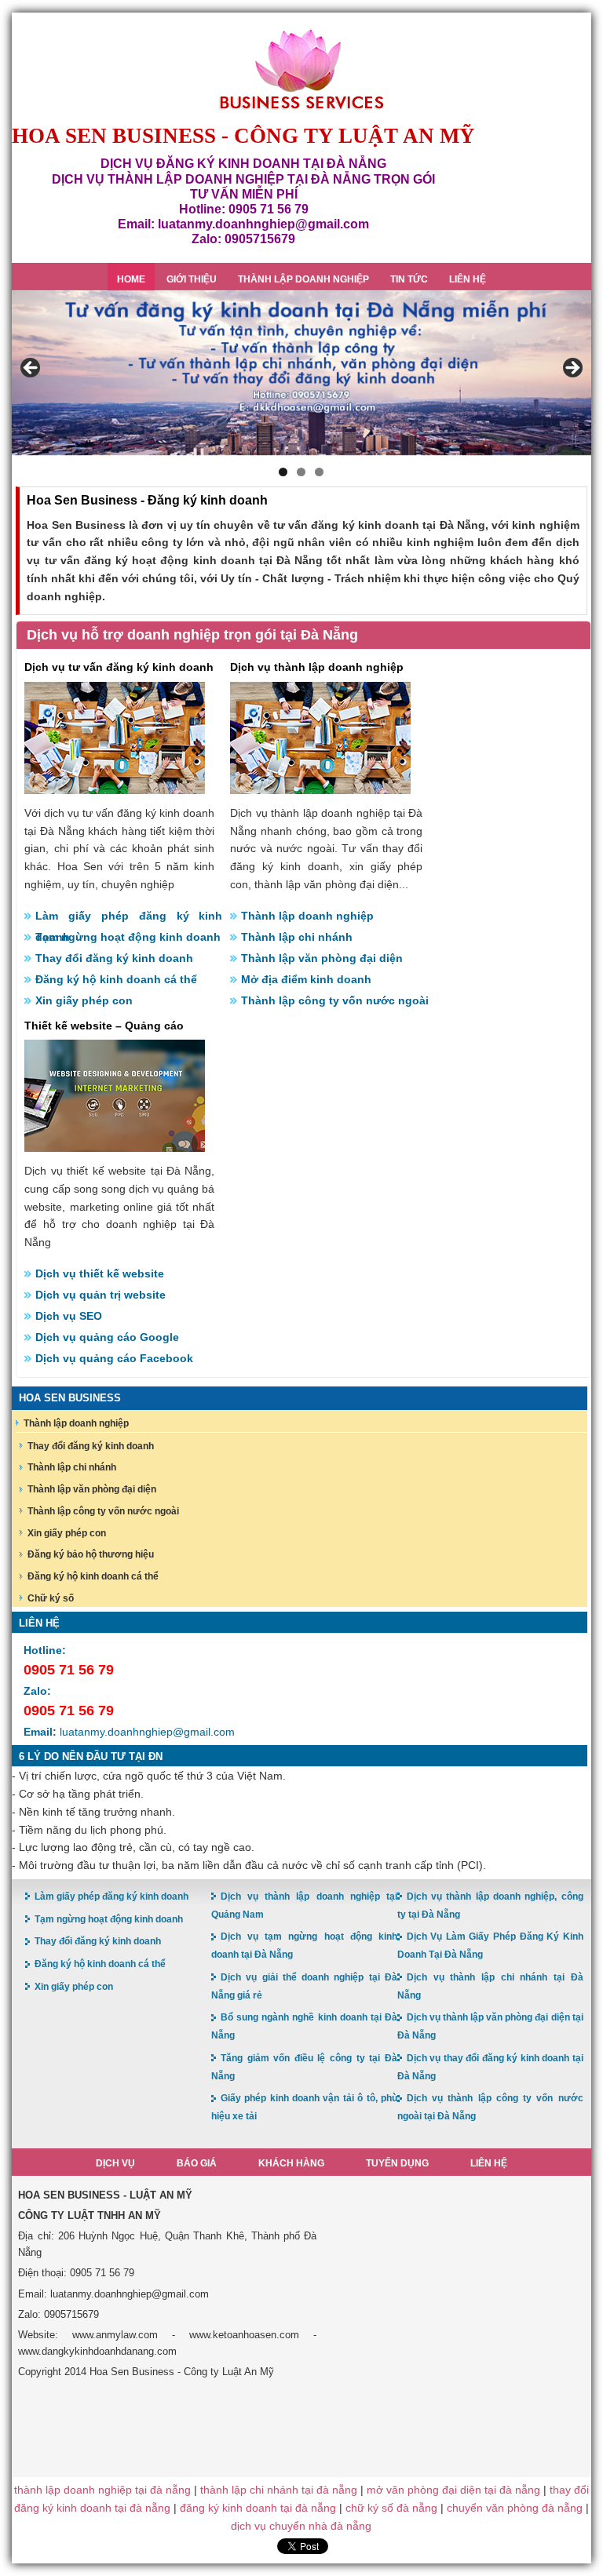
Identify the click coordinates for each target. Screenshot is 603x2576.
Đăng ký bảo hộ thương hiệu (91, 1554)
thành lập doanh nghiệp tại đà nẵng (102, 2490)
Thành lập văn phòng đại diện (322, 958)
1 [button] (283, 472)
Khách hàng (291, 2163)
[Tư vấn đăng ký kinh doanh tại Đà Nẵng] (115, 787)
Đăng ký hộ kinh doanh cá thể (116, 979)
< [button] (31, 369)
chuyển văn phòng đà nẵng (515, 2508)
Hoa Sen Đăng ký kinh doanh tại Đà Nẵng (301, 69)
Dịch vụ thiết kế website (100, 1273)
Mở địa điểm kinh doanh (306, 979)
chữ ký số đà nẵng (391, 2508)
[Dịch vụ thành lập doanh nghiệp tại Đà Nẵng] (320, 787)
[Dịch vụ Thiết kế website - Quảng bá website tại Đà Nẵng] (115, 1145)
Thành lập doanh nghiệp (307, 916)
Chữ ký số (51, 1598)
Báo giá (197, 2163)
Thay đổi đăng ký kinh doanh (114, 958)
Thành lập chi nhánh (297, 937)
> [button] (572, 369)
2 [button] (301, 472)
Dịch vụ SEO (69, 1316)
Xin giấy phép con (84, 1000)
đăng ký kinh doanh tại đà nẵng (258, 2508)
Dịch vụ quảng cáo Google (107, 1337)
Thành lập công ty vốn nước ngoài (335, 1000)
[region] (301, 373)
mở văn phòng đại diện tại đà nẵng (453, 2490)
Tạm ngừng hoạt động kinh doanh (128, 937)
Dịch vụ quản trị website (100, 1295)
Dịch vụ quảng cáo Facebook (114, 1358)
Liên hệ (489, 2163)
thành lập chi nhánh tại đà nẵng (279, 2490)
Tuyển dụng (397, 2163)
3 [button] (319, 472)
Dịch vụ (115, 2163)
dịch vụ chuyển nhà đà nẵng (301, 2526)
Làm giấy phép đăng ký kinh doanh (129, 918)
